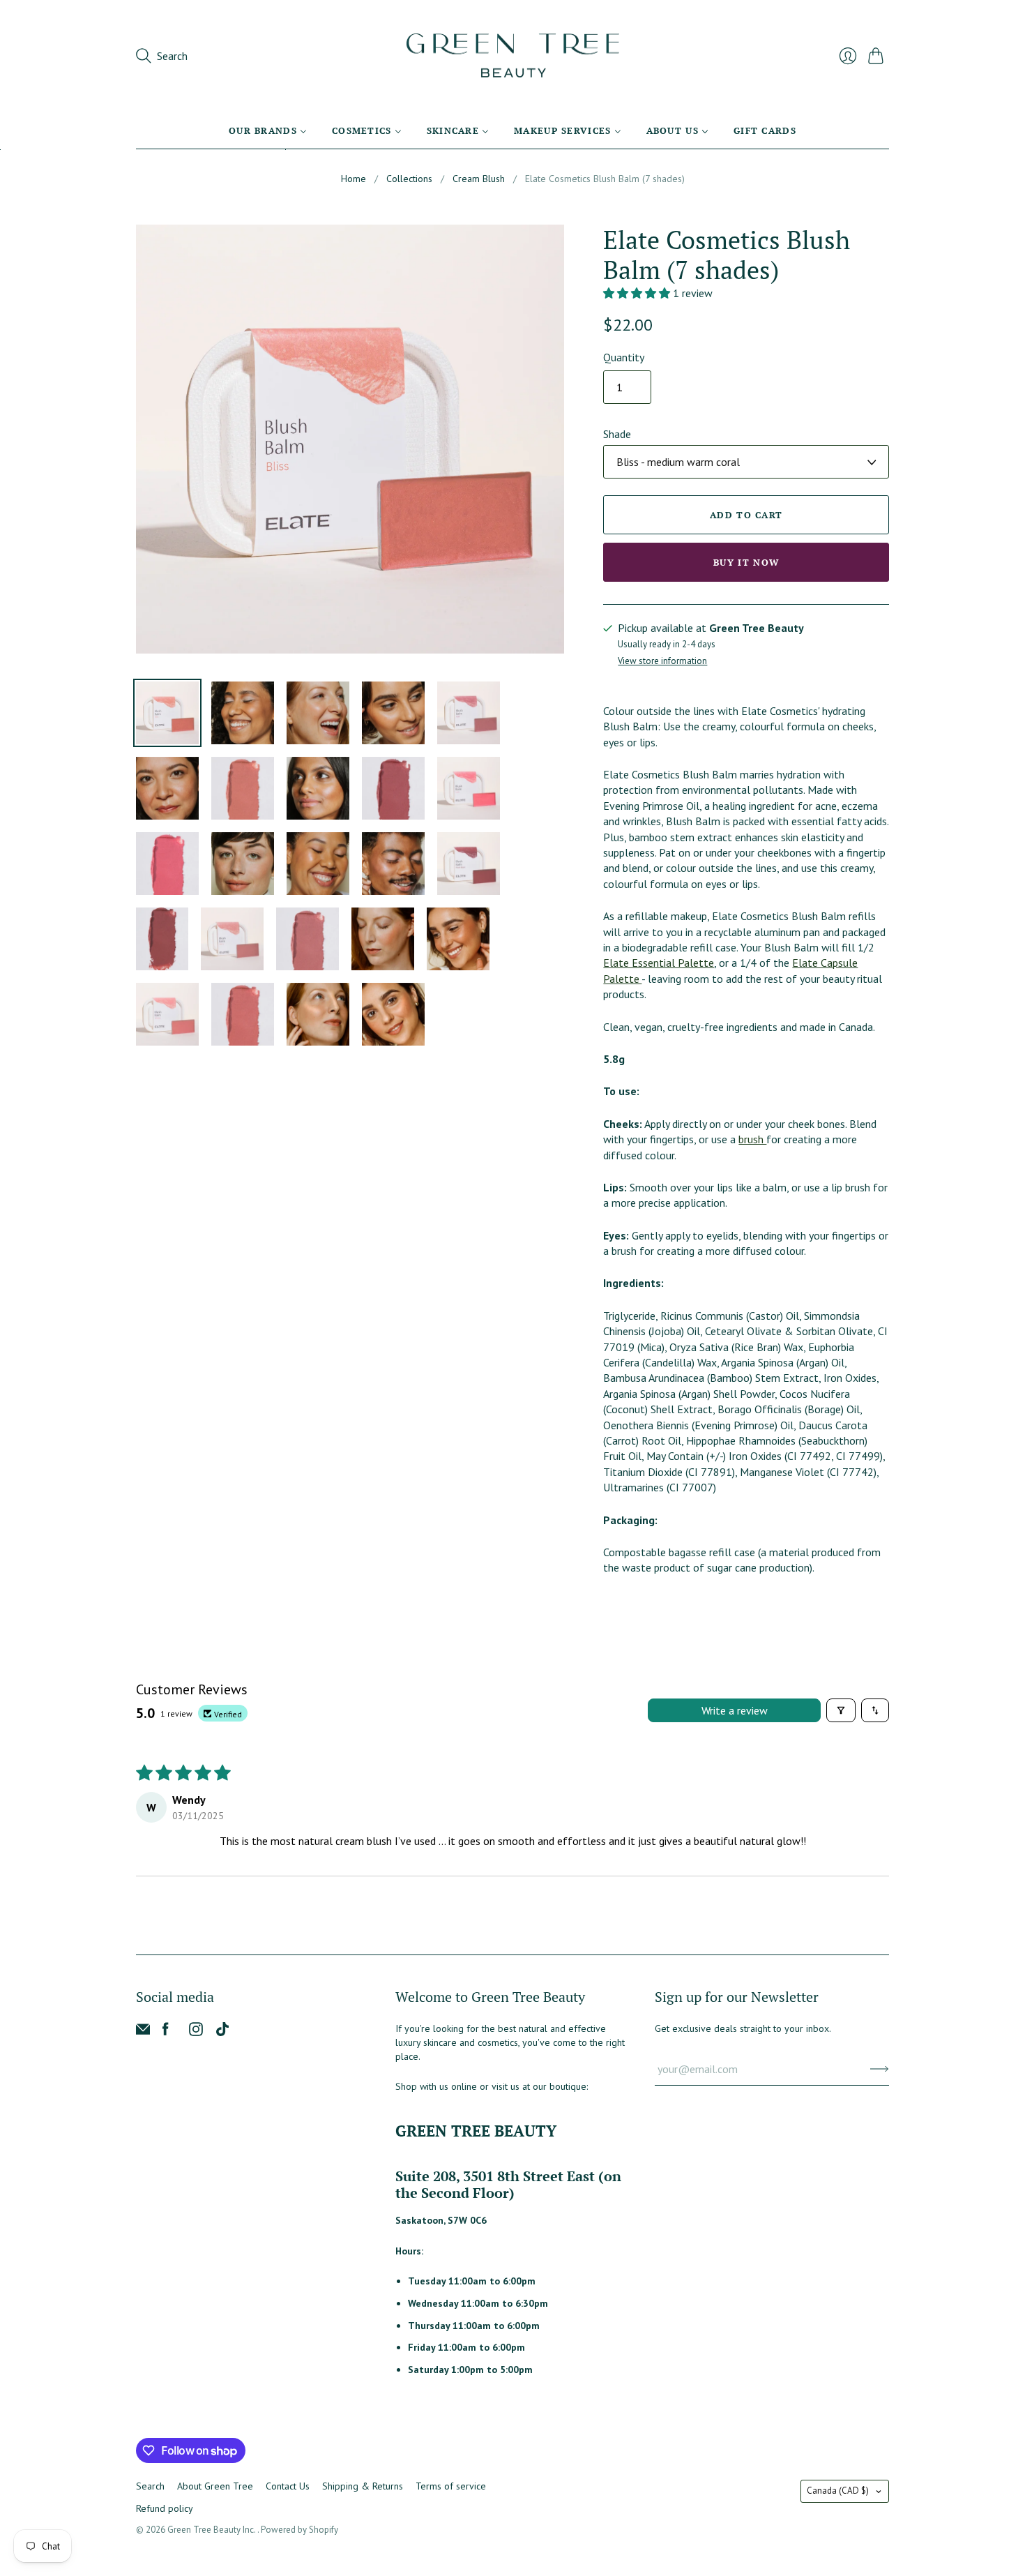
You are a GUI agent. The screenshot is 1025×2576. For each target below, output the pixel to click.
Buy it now (746, 562)
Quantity (624, 357)
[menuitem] (268, 130)
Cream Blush (479, 179)
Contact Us (288, 2486)
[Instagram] (196, 2032)
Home (354, 179)
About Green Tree (215, 2486)
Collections (409, 179)
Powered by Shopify (299, 2530)
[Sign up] (880, 2069)
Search (150, 2486)
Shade (617, 434)
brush (752, 1139)
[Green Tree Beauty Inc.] (513, 56)
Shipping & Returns (363, 2486)
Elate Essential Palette (659, 963)
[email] (143, 2032)
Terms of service (451, 2486)
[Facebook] (166, 2032)
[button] (638, 293)
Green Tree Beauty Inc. (212, 2530)
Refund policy (165, 2508)
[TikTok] (222, 2032)
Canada (838, 2491)
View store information (662, 662)
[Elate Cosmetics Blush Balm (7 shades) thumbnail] (167, 713)
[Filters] (841, 1710)
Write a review (735, 1710)
